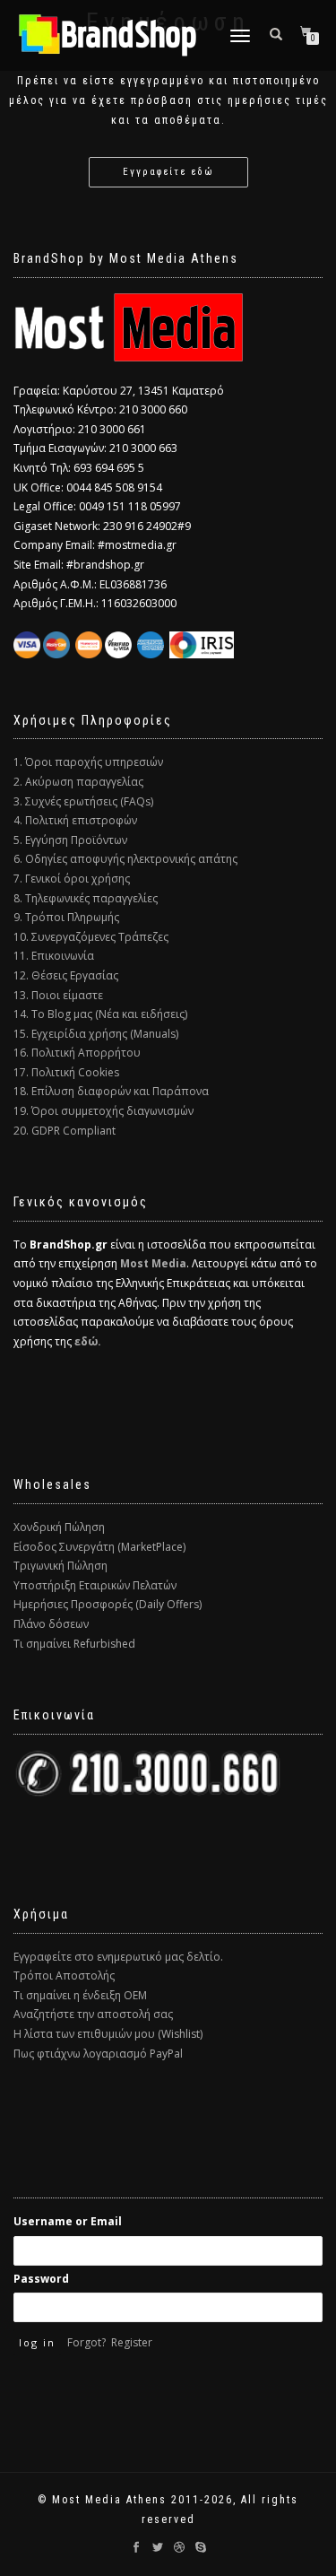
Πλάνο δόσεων (51, 1624)
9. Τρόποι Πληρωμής (66, 917)
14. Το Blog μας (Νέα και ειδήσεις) (100, 1014)
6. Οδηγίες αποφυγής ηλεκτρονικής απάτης (125, 859)
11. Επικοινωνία (54, 956)
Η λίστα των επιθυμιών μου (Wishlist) (108, 2034)
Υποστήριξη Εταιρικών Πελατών (95, 1585)
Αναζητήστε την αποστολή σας (93, 2014)
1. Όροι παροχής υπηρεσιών (88, 762)
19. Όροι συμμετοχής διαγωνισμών (103, 1111)
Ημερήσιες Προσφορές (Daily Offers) (108, 1604)
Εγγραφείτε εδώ (168, 172)
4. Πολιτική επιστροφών (75, 820)
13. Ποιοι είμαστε (58, 995)
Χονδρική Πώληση (59, 1527)
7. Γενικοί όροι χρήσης (72, 879)
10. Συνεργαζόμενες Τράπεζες (91, 937)
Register (132, 2342)
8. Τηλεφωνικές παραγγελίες (86, 898)
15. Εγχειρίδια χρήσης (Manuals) (96, 1034)
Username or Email (68, 2221)
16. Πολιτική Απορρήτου (77, 1053)
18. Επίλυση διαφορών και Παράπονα (111, 1091)
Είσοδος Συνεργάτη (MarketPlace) (99, 1547)
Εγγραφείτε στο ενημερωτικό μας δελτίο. (118, 1957)
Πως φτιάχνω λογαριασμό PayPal (98, 2054)
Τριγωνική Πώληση (60, 1566)
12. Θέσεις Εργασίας (66, 975)
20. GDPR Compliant (65, 1131)
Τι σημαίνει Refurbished (74, 1644)
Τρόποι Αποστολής (64, 1976)
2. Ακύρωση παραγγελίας (78, 782)
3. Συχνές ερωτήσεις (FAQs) (83, 801)
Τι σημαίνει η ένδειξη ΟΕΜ (80, 1995)
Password (41, 2279)
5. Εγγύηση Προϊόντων (70, 840)
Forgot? (86, 2342)
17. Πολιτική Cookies (66, 1072)
